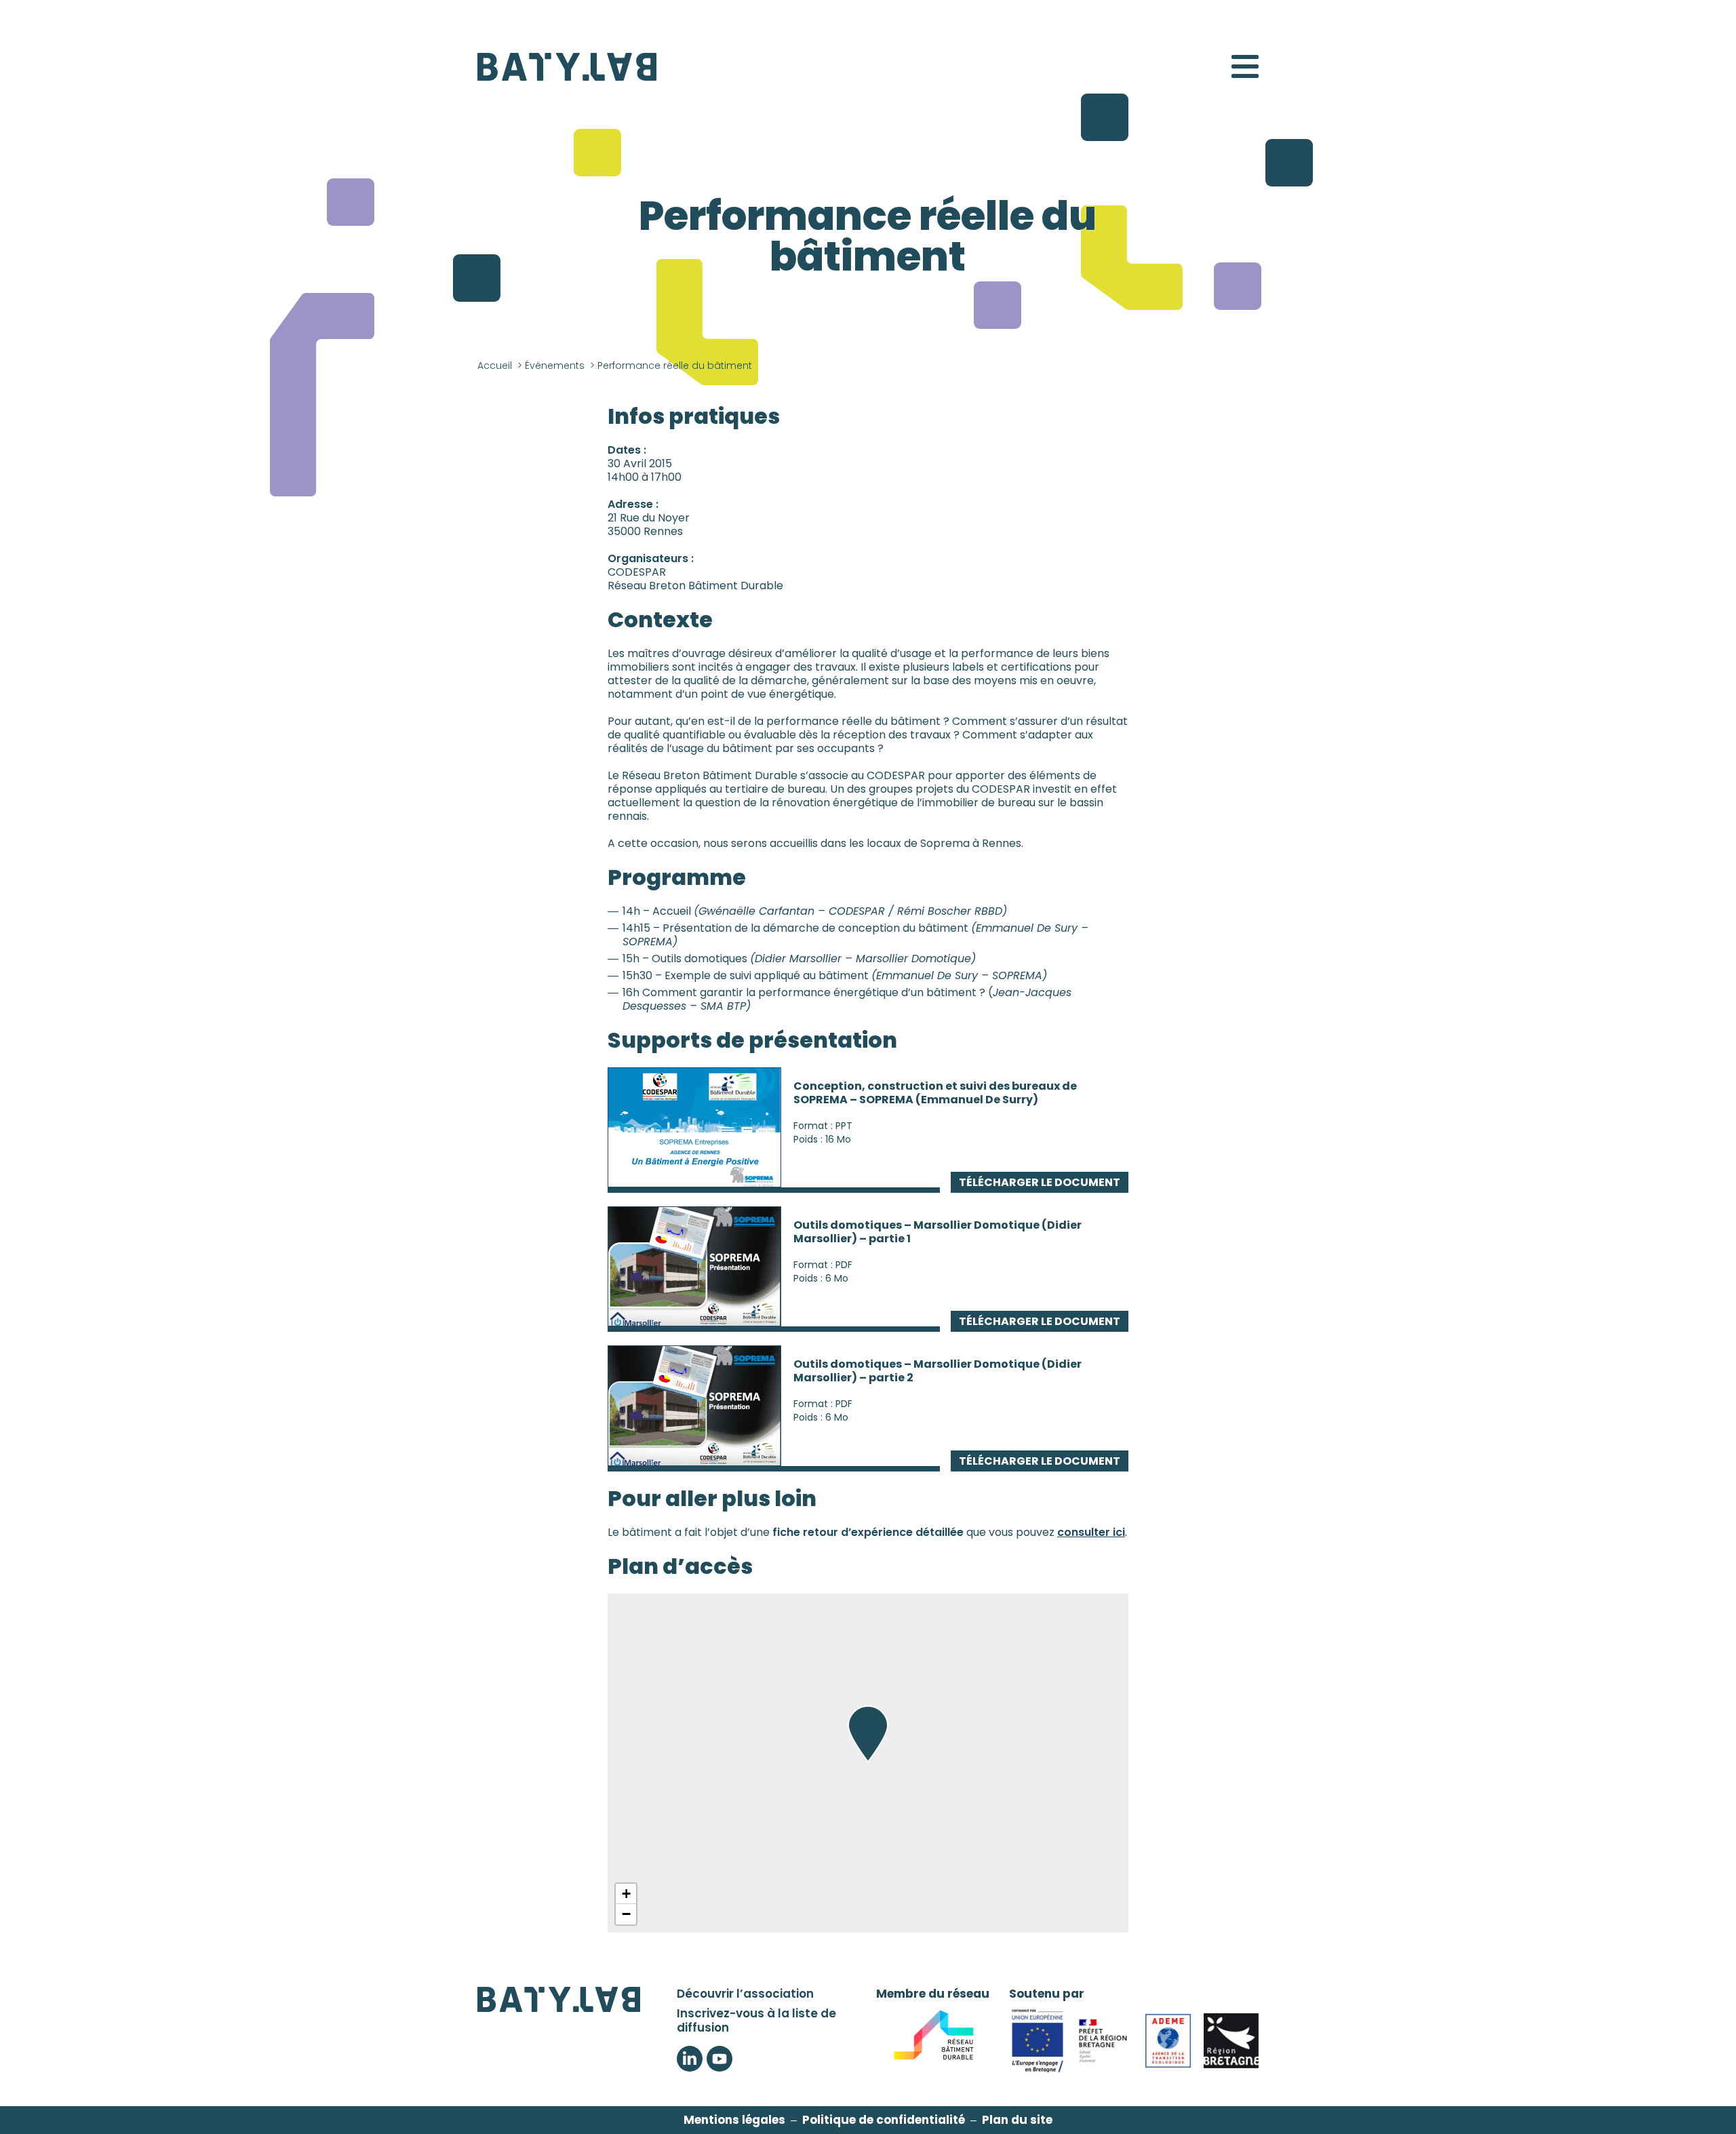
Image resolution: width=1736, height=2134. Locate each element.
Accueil (495, 365)
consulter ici (1091, 1532)
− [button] (626, 1914)
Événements (555, 365)
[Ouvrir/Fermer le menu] (1245, 66)
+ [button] (626, 1894)
